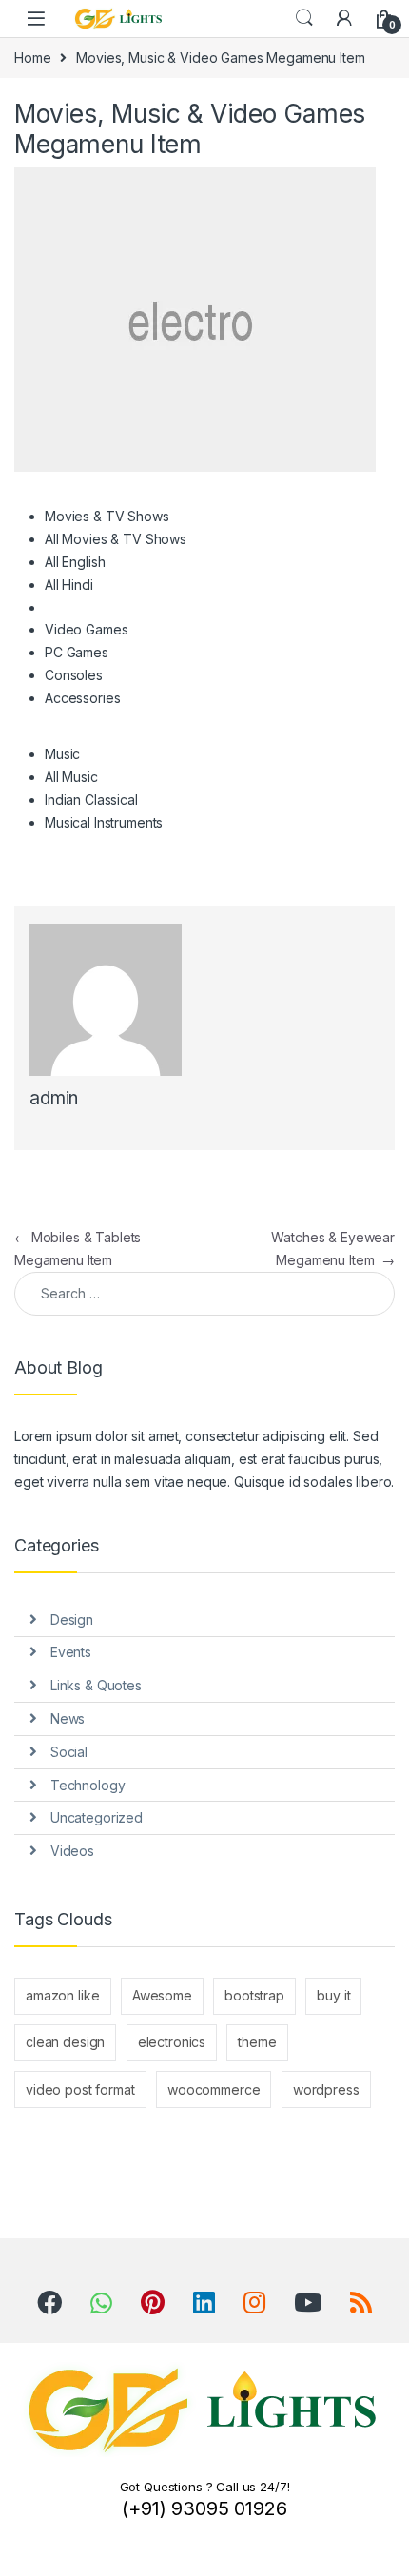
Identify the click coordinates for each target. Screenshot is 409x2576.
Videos (72, 1851)
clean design (65, 2042)
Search (304, 18)
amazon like (62, 1995)
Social (69, 1752)
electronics (172, 2042)
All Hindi (69, 585)
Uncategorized (97, 1817)
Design (72, 1620)
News (68, 1718)
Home (32, 58)
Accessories (82, 698)
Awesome (162, 1995)
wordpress (326, 2089)
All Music (71, 777)
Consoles (74, 675)
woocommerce (214, 2089)
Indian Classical (91, 800)
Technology (88, 1785)
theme (257, 2042)
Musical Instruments (104, 822)
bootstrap (254, 1995)
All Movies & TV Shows (116, 539)
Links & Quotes (96, 1685)
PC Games (77, 652)
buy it (333, 1995)
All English (75, 562)
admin (54, 1098)
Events (71, 1652)
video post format (80, 2089)
